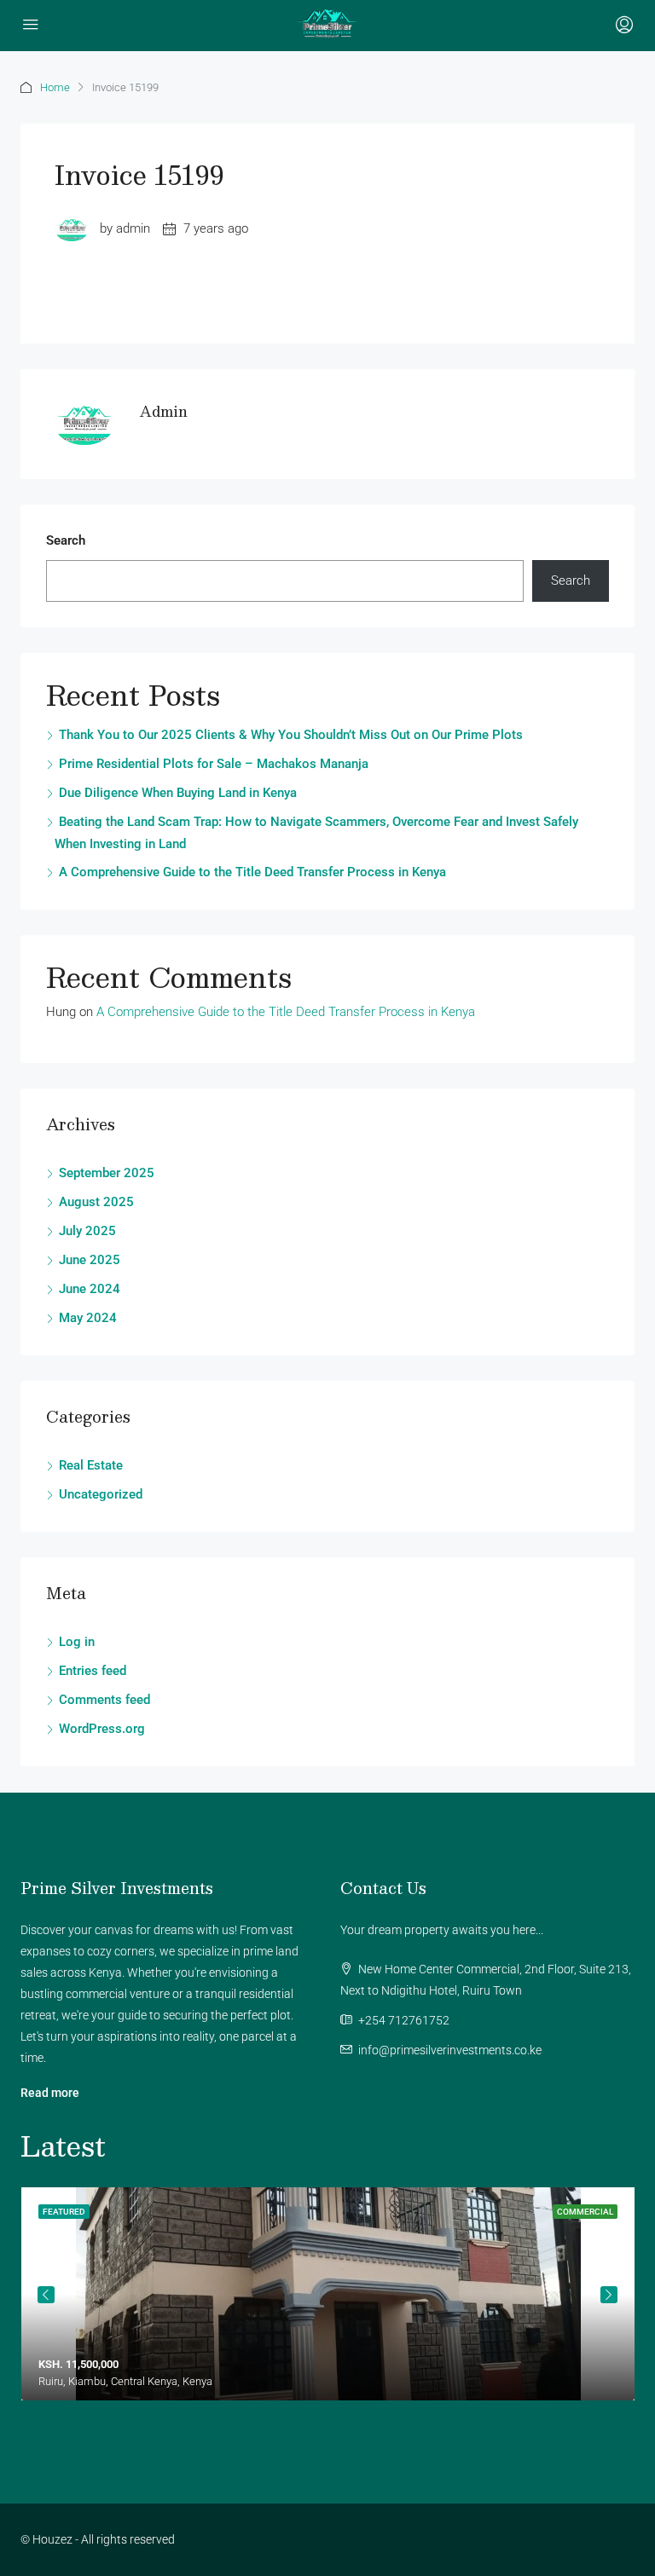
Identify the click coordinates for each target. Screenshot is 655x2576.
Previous (46, 2295)
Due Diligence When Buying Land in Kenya (178, 793)
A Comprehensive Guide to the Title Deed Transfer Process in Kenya (252, 872)
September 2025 (107, 1173)
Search (66, 540)
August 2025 (96, 1202)
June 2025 (90, 1260)
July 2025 (87, 1231)
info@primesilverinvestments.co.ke (450, 2050)
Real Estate (91, 1465)
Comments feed (104, 1700)
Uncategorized (101, 1494)
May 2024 (88, 1318)
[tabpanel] (328, 2294)
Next (609, 2295)
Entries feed (93, 1671)
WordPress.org (102, 1729)
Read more (50, 2093)
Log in (77, 1642)
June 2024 (90, 1289)
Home (55, 87)
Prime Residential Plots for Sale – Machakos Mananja (214, 764)
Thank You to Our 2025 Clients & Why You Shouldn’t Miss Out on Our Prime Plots (291, 735)
